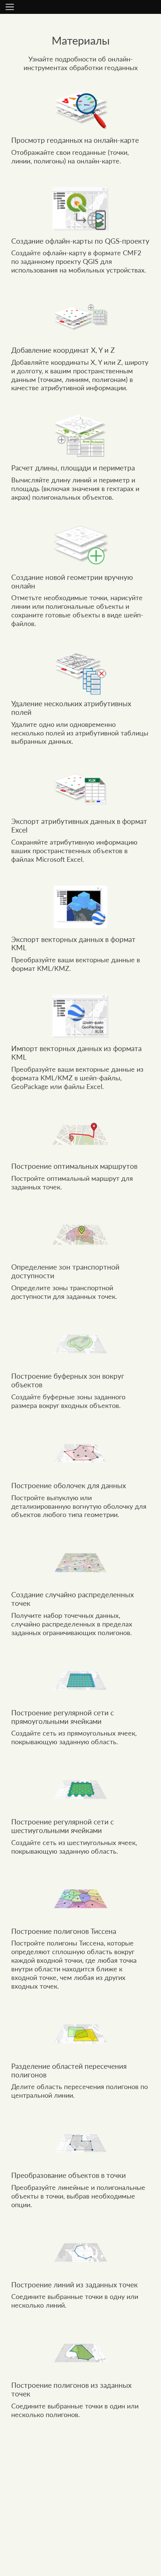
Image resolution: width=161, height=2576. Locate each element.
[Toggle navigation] (10, 7)
